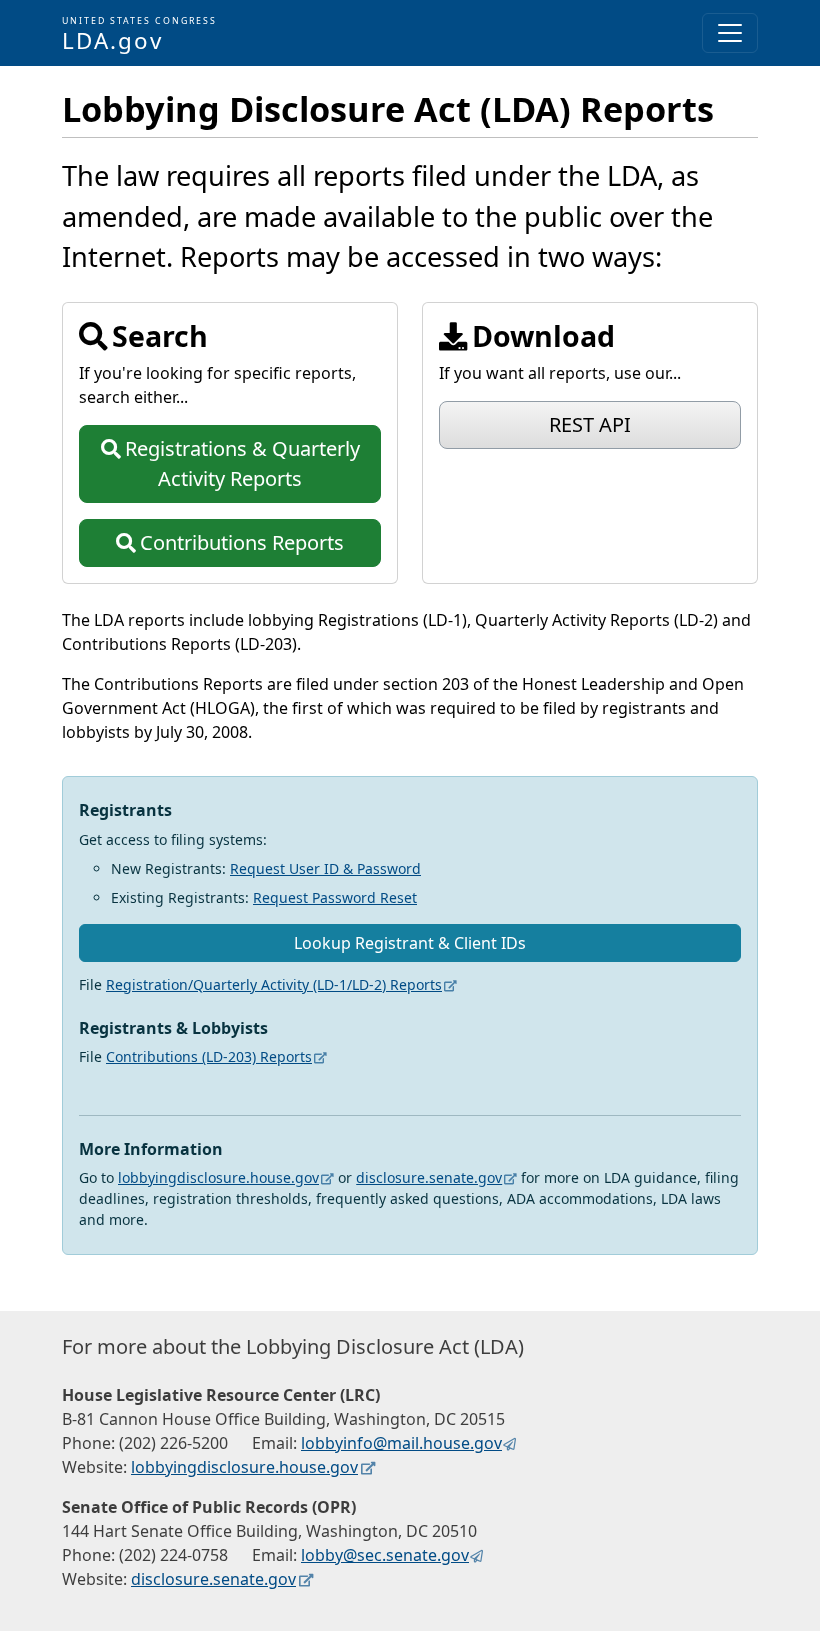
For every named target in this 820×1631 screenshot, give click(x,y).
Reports (242, 542)
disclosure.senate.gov (429, 1177)
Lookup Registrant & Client (410, 943)
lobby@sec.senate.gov (385, 1555)
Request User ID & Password (325, 868)
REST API (590, 424)
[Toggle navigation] (730, 33)
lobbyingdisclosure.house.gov (218, 1177)
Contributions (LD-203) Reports (209, 1056)
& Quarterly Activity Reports (242, 463)
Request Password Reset (335, 897)
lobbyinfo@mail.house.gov (401, 1443)
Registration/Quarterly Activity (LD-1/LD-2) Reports (274, 984)
